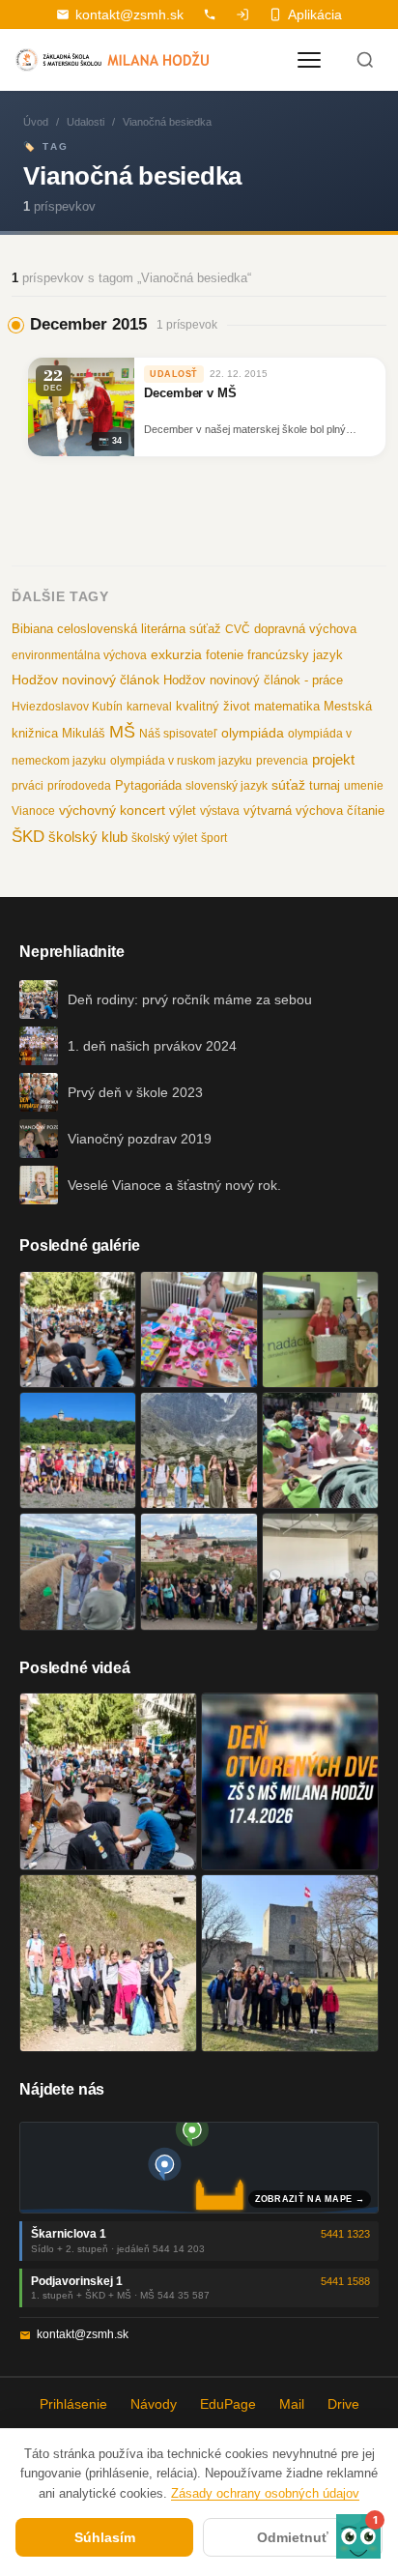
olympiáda (253, 733)
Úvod (36, 122)
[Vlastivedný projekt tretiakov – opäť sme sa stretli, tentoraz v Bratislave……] (320, 1450)
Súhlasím (105, 2537)
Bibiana (32, 629)
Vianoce (33, 811)
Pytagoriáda (148, 785)
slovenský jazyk (227, 786)
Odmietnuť (293, 2537)
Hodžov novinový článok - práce (253, 680)
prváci (28, 786)
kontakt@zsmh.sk (129, 14)
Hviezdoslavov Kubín (67, 707)
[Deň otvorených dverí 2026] (290, 1781)
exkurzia (176, 654)
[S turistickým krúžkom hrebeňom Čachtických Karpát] (108, 1963)
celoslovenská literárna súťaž (139, 629)
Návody (154, 2404)
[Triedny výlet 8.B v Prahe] (199, 1571)
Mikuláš (84, 734)
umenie (364, 786)
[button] (358, 2536)
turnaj (325, 785)
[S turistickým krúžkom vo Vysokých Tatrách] (199, 1450)
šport (214, 838)
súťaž (288, 785)
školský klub (88, 837)
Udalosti (85, 122)
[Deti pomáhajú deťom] (320, 1330)
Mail (292, 2404)
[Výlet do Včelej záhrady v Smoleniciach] (78, 1450)
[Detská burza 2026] (199, 1330)
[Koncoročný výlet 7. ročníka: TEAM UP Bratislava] (320, 1571)
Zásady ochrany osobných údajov (265, 2493)
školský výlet (164, 838)
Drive (343, 2404)
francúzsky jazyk (295, 655)
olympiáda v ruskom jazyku (181, 761)
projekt (333, 759)
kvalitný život (213, 706)
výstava (220, 811)
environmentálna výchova (79, 655)
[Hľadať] (365, 60)
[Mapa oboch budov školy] (199, 2168)
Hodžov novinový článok (85, 680)
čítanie (366, 810)
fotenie (225, 655)
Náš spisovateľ (178, 734)
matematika (287, 706)
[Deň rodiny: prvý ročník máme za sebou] (78, 1330)
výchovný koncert (112, 810)
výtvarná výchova (293, 810)
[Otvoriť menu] (309, 60)
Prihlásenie (73, 2404)
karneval (149, 707)
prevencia (282, 761)
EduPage (228, 2404)
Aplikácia (315, 14)
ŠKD (28, 837)
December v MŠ (190, 393)
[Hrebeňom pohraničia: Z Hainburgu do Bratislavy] (290, 1963)
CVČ (238, 629)
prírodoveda (79, 786)
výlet (183, 811)
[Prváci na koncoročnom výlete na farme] (78, 1571)
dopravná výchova (305, 629)
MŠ (122, 732)
